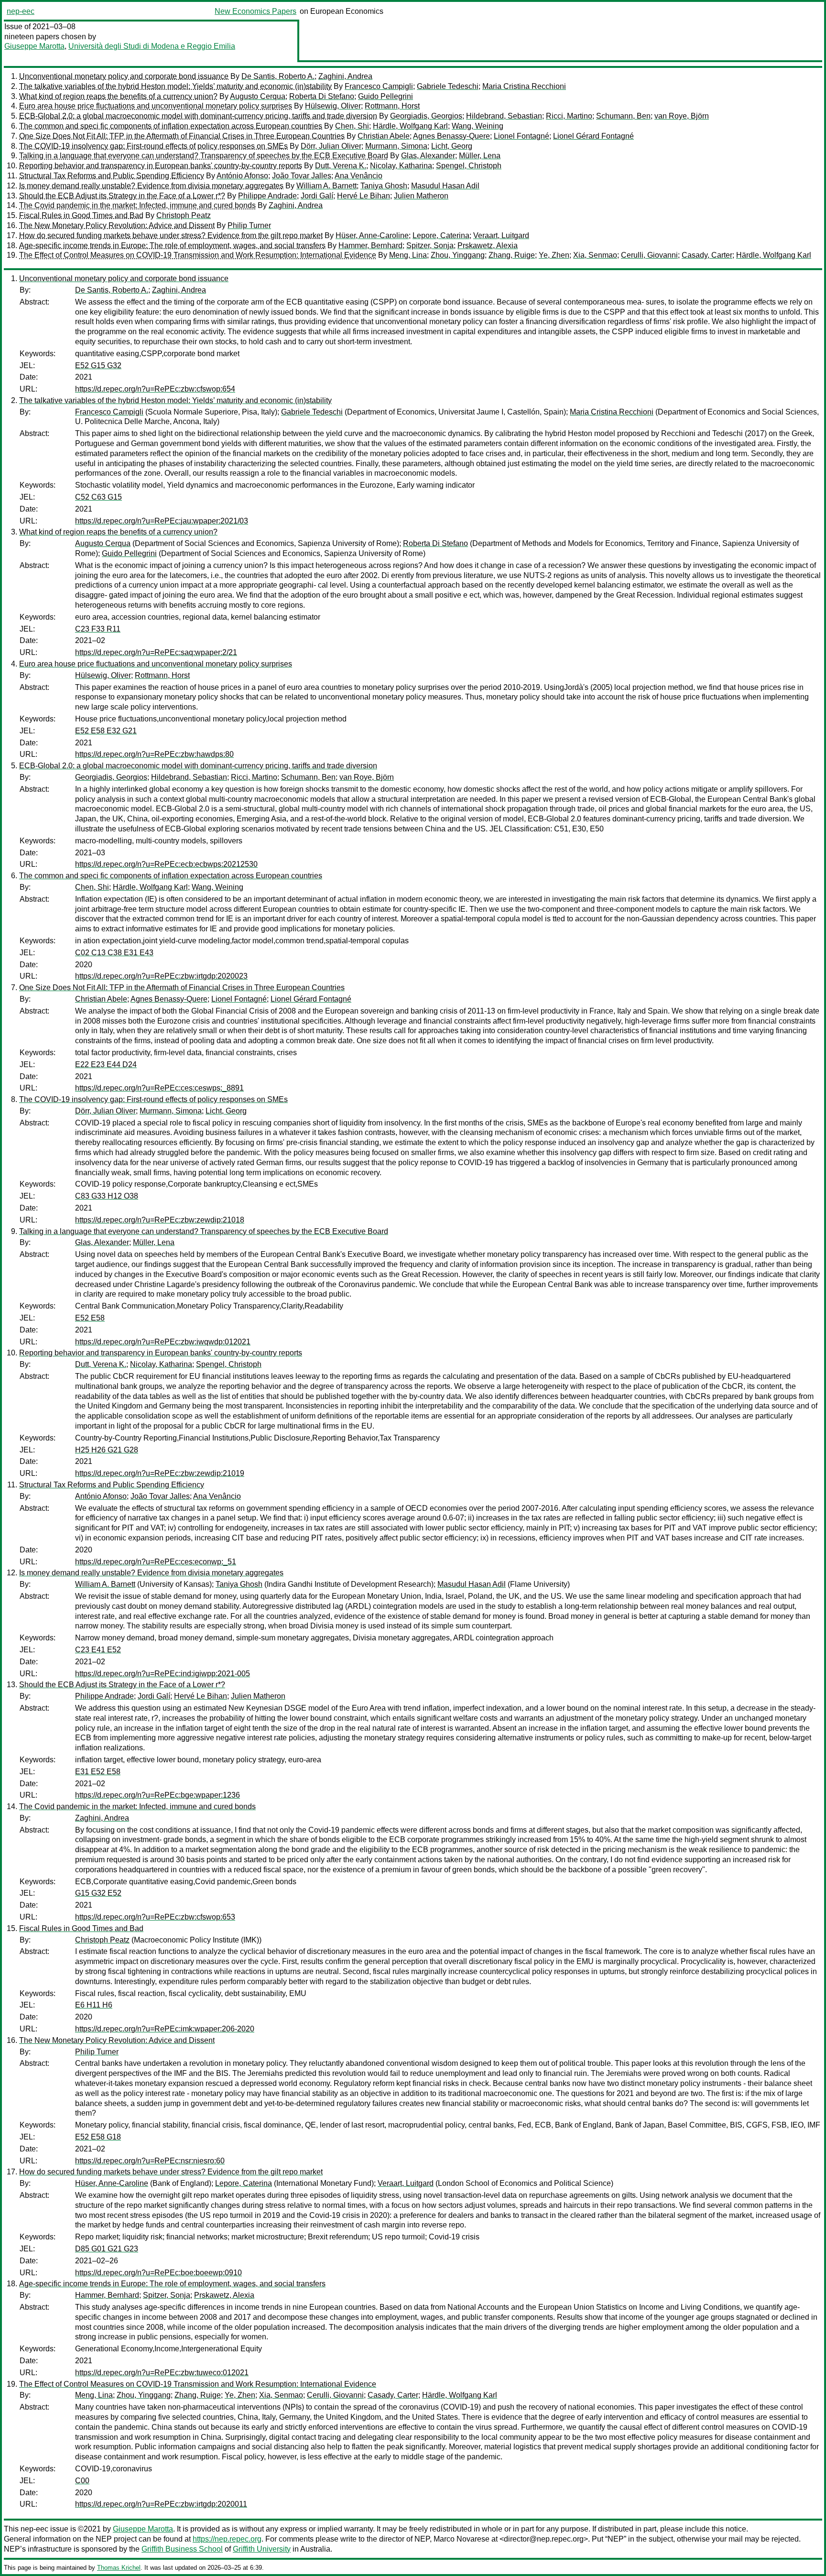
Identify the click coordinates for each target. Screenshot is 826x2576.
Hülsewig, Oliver (333, 106)
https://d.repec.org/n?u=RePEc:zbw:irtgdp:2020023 (161, 976)
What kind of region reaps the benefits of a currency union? (118, 96)
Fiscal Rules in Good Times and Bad (81, 215)
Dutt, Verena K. (341, 166)
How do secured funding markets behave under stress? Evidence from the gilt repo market (171, 235)
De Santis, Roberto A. (278, 76)
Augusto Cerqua (258, 96)
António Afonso (242, 176)
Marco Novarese (462, 2539)
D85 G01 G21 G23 (107, 2249)
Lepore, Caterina (441, 235)
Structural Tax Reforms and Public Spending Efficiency (112, 176)
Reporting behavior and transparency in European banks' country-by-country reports (161, 166)
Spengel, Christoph (469, 166)
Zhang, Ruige (512, 255)
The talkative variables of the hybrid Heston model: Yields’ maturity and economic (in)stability (175, 86)
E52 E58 (90, 1318)
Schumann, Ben (623, 116)
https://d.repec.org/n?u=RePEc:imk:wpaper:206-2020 (165, 2029)
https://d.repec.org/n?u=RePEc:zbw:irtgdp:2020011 (161, 2504)
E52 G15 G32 (98, 366)
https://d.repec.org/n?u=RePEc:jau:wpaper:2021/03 (162, 521)
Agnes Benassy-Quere (451, 136)
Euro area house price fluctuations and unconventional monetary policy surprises (156, 106)
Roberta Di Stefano (322, 96)
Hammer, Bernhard (370, 246)
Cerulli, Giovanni (649, 255)
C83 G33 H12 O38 (107, 1196)
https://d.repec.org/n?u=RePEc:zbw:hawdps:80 (154, 754)
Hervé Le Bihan (364, 196)
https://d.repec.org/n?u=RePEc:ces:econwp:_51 (156, 1562)
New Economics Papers (255, 11)
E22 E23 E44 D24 (106, 1064)
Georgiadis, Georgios (426, 116)
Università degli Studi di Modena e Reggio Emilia (152, 46)
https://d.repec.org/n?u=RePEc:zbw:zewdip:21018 (160, 1220)
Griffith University (262, 2549)
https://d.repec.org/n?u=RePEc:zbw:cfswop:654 (155, 389)
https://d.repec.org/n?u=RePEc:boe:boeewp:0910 (158, 2273)
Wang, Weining (478, 126)
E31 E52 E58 (98, 1772)
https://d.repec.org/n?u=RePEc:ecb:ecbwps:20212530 (166, 864)
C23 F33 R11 (98, 629)
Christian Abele (384, 136)
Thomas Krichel (119, 2568)
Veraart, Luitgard (501, 235)
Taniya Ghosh (384, 186)
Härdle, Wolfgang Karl (410, 126)
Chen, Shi (352, 126)
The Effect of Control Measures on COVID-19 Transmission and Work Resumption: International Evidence (198, 255)
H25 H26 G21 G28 (107, 1450)
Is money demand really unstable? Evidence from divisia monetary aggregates (151, 186)
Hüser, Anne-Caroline (372, 235)
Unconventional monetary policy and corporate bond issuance (124, 76)
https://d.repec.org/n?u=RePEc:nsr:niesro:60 (150, 2161)
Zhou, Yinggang (458, 255)
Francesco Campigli (379, 86)
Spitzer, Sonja (430, 246)
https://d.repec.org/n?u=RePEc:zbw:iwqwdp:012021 (163, 1342)
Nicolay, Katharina (401, 166)
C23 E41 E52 (98, 1650)
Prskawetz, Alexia (488, 246)
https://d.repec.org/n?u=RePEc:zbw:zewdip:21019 (160, 1473)
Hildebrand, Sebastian (504, 116)
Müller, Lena (480, 156)
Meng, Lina (408, 255)
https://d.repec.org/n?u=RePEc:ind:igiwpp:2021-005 (163, 1674)
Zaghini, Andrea (345, 76)
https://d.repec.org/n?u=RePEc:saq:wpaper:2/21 (156, 652)
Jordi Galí (317, 196)
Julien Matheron (421, 196)
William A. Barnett (326, 186)
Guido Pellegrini (386, 96)
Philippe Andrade (267, 196)
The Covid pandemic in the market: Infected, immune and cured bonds (137, 205)
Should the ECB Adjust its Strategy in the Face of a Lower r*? (122, 196)
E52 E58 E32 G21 (106, 731)
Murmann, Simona (396, 146)
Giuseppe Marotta (34, 46)
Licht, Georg (452, 146)
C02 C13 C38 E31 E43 (114, 953)
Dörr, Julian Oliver (331, 146)
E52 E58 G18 (98, 2137)
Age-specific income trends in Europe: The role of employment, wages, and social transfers (172, 246)
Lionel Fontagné (522, 136)
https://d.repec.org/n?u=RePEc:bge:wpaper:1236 (158, 1795)
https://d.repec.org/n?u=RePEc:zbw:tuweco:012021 (162, 2373)
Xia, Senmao (595, 255)
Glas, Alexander (428, 156)
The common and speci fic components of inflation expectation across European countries (171, 126)
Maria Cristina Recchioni (524, 86)
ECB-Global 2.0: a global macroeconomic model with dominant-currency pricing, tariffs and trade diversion (198, 116)
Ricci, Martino (569, 116)
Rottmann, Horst (392, 106)
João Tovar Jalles (302, 176)
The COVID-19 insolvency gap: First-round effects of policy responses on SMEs (153, 146)
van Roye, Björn (682, 116)
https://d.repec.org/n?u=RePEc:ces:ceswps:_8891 (159, 1088)
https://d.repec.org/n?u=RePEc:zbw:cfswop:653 (155, 1917)
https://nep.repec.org (227, 2539)
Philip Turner (249, 225)
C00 (82, 2481)
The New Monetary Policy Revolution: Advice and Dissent (117, 225)
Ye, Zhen (554, 255)
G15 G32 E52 (98, 1893)
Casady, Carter (707, 255)
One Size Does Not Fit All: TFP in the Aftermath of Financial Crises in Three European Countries (182, 136)
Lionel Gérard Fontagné (593, 136)
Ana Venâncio (359, 176)
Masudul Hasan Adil (445, 186)
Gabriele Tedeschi (448, 86)
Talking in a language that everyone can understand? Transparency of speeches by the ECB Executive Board (204, 156)
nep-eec (21, 11)
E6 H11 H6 (94, 2005)
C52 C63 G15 (98, 497)
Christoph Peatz (184, 215)
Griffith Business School (182, 2549)
